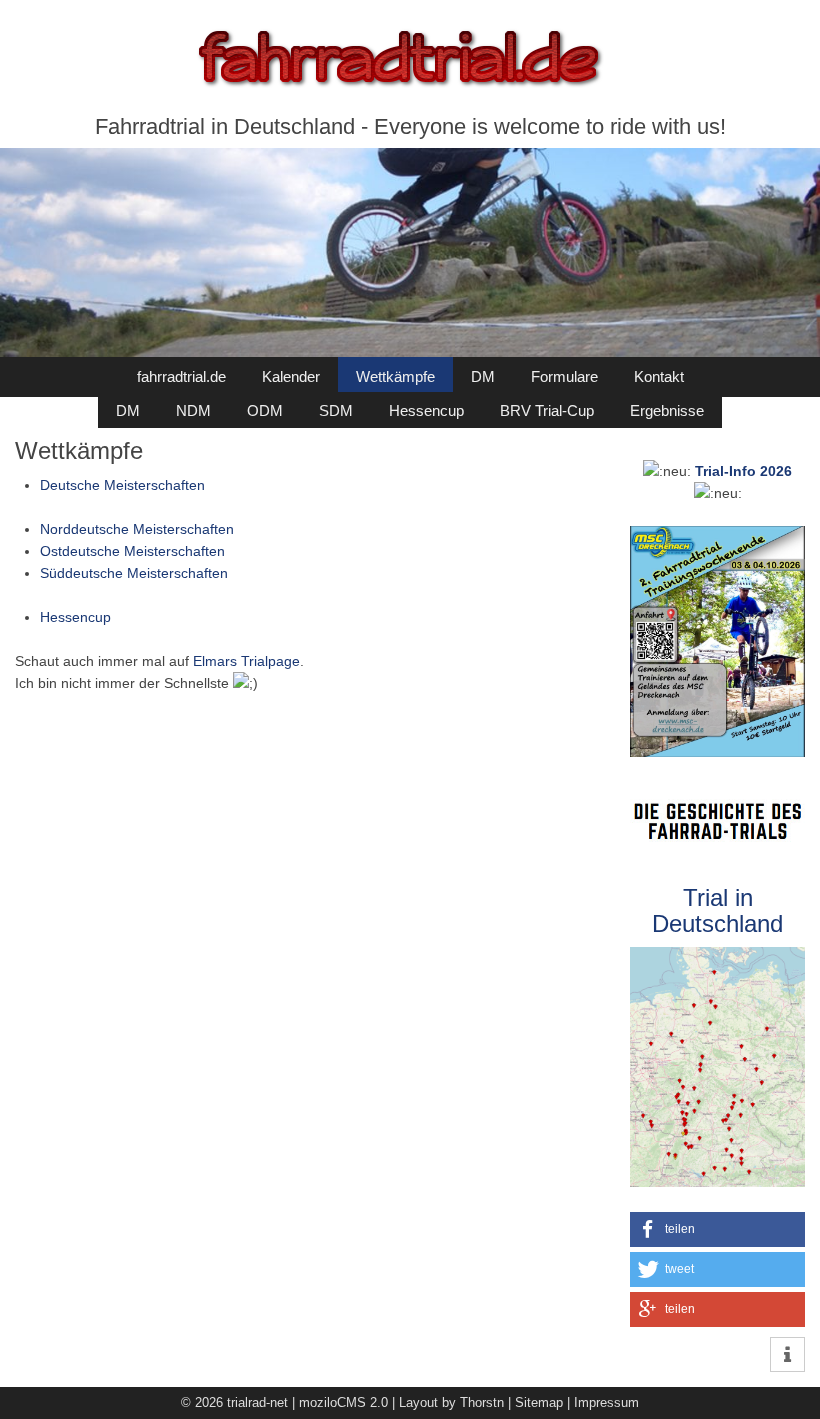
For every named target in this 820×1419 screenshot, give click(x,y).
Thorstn (482, 1402)
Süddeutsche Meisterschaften (134, 573)
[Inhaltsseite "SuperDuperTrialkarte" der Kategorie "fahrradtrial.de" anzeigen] (717, 958)
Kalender (291, 376)
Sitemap (539, 1402)
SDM (336, 410)
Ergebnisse (667, 410)
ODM (265, 410)
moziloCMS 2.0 (343, 1402)
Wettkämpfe (395, 376)
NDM (193, 410)
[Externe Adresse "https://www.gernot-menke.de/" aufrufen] (717, 810)
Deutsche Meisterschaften (122, 485)
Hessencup (426, 410)
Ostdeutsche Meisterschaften (132, 551)
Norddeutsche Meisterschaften (137, 529)
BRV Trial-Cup (547, 410)
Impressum (606, 1402)
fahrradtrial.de (181, 376)
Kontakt (659, 376)
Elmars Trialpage (246, 661)
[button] (717, 1229)
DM (483, 376)
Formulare (564, 376)
